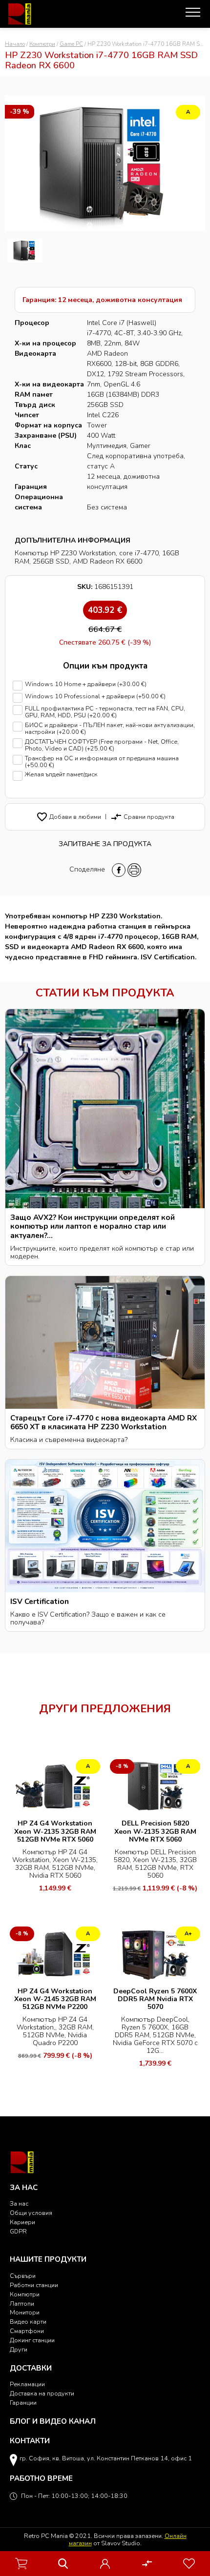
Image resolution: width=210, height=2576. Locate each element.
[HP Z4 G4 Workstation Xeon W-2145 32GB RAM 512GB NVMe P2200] (55, 1953)
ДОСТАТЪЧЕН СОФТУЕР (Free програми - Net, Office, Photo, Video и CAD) (102, 745)
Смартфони (27, 2331)
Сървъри (23, 2276)
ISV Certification (40, 1601)
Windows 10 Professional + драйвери (95, 697)
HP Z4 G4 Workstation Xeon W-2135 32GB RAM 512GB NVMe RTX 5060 (55, 1831)
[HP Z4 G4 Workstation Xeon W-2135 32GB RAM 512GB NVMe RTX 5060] (55, 1785)
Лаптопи (22, 2303)
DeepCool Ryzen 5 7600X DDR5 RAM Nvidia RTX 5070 (155, 1999)
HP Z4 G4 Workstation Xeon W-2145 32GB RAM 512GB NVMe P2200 (55, 1999)
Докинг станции (32, 2340)
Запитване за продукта (105, 844)
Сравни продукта (142, 817)
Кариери (22, 2222)
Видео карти (28, 2322)
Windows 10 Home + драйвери (86, 684)
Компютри (42, 44)
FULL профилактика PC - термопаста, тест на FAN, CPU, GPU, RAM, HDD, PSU (105, 712)
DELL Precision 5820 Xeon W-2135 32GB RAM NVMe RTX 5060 (155, 1831)
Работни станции (34, 2285)
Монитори (25, 2312)
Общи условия (31, 2213)
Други (19, 2349)
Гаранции (23, 2403)
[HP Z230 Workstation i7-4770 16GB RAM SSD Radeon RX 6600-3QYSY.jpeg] (25, 251)
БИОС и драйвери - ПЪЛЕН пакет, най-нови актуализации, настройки (110, 729)
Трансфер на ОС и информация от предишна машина (102, 762)
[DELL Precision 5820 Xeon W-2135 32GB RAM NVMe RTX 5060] (155, 1785)
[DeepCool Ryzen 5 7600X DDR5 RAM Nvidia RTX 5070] (155, 1953)
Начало (15, 44)
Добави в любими (69, 817)
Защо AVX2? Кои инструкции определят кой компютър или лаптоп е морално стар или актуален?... (93, 1226)
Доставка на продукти (42, 2393)
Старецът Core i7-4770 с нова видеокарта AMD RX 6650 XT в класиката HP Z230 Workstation (104, 1422)
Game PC (71, 44)
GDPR (18, 2231)
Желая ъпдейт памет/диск (61, 775)
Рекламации (27, 2384)
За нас (19, 2203)
